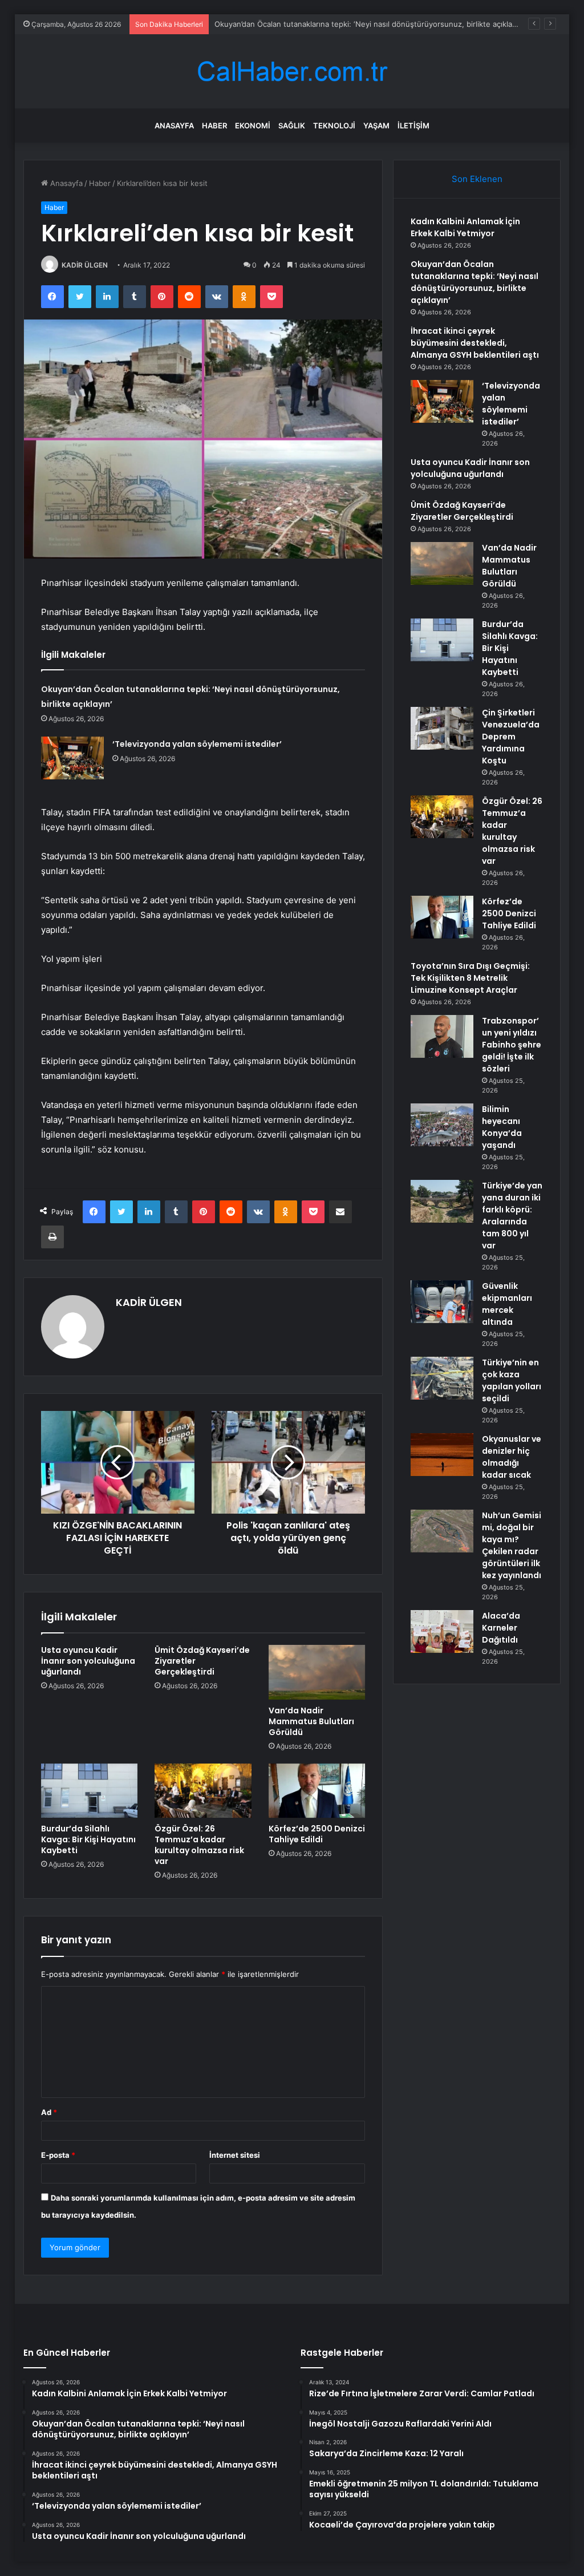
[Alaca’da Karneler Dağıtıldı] (442, 1631)
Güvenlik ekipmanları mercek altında (507, 1304)
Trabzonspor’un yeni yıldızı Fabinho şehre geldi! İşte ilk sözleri (512, 1045)
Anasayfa (174, 126)
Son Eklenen (477, 179)
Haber (214, 126)
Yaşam (376, 126)
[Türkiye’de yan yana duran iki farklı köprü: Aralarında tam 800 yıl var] (442, 1201)
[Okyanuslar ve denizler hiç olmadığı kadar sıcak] (442, 1455)
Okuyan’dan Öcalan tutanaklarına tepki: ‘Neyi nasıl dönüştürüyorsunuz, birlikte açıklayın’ (474, 282)
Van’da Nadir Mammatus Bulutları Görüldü (311, 1721)
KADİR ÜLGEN (85, 265)
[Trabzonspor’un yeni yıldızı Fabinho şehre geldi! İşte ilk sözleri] (442, 1036)
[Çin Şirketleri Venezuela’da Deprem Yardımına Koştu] (442, 728)
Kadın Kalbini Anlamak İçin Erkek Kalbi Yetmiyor (465, 227)
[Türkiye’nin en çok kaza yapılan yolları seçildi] (442, 1378)
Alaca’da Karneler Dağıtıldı (501, 1628)
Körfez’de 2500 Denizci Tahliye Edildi (317, 1834)
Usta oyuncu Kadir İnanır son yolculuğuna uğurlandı (88, 1661)
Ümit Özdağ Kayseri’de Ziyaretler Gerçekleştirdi (462, 511)
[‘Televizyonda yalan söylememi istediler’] (72, 758)
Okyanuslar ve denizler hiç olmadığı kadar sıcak (512, 1457)
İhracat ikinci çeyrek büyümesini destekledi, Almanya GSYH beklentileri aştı (475, 343)
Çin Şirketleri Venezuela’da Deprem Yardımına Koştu (511, 737)
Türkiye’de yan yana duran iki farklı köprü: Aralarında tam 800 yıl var (512, 1216)
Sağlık (292, 126)
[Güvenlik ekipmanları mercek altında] (442, 1302)
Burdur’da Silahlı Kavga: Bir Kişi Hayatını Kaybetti (88, 1839)
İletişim (413, 126)
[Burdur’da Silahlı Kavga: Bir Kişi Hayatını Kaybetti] (90, 1791)
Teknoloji (334, 126)
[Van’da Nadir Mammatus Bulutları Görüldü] (317, 1672)
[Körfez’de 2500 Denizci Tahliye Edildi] (317, 1791)
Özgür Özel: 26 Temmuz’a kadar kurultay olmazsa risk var (199, 1845)
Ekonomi (253, 126)
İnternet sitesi (235, 2155)
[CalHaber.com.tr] (292, 72)
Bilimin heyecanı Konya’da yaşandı (502, 1127)
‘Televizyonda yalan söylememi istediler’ (197, 744)
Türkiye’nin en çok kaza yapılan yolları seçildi (512, 1380)
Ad (49, 2112)
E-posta (58, 2155)
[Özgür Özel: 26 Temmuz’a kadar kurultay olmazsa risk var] (203, 1791)
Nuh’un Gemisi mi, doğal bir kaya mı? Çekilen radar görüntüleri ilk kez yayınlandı (512, 1545)
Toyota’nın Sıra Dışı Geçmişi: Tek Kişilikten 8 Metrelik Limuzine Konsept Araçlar (470, 978)
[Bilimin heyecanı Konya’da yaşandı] (442, 1125)
